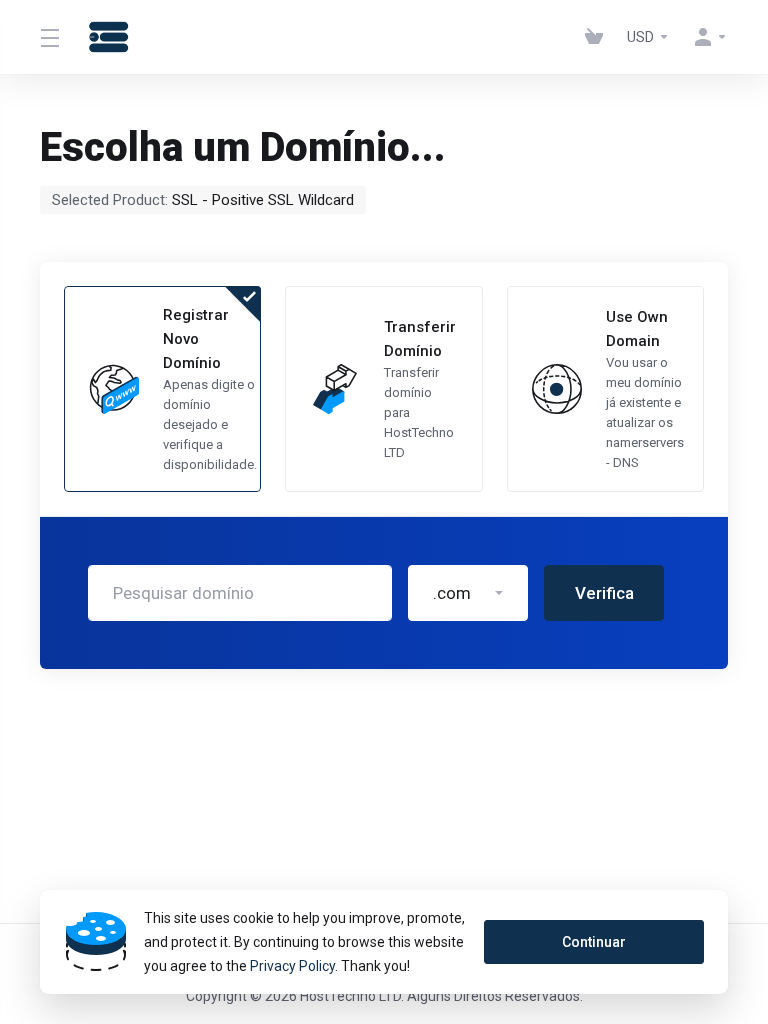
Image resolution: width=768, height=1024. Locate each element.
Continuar (594, 942)
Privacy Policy (292, 966)
